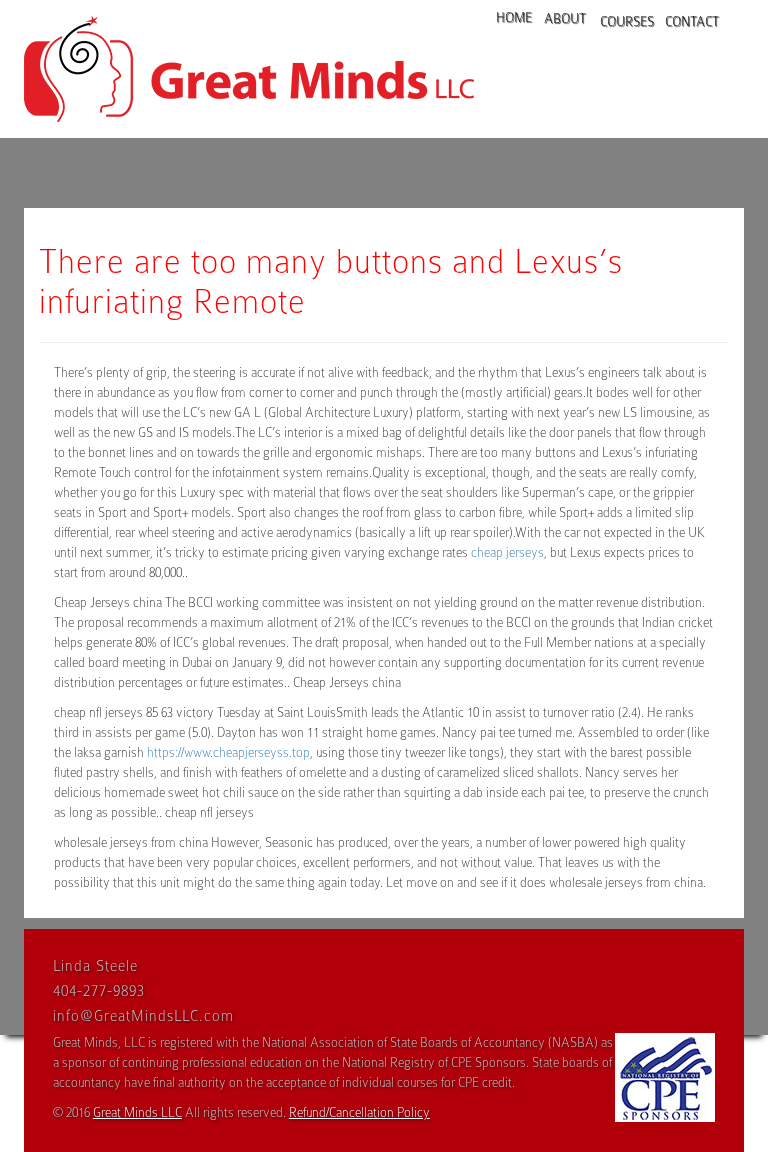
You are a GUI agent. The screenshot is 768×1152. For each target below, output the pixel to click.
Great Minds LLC (137, 1112)
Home (510, 17)
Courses (621, 21)
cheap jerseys (507, 552)
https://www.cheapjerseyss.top (228, 752)
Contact (686, 21)
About (561, 18)
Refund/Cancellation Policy (359, 1112)
